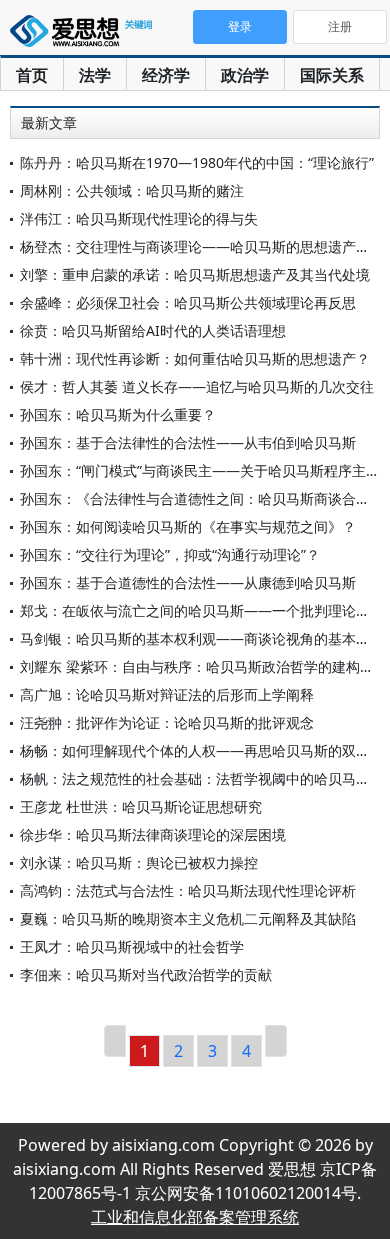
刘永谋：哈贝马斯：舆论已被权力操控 (139, 862)
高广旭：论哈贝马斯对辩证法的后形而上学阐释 (167, 694)
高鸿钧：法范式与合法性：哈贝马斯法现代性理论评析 (188, 890)
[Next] (276, 1041)
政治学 (245, 75)
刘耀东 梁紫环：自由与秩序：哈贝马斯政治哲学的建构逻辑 (204, 666)
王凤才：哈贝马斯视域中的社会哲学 (132, 946)
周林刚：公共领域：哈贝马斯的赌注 (132, 190)
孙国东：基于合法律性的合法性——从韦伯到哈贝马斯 (188, 442)
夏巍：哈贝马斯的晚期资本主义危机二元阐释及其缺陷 (188, 918)
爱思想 (85, 35)
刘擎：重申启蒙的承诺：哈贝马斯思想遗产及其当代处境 (195, 274)
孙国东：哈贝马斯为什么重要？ (118, 414)
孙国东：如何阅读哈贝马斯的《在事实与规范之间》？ (188, 526)
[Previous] (115, 1041)
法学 (95, 75)
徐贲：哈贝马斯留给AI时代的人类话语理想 (153, 330)
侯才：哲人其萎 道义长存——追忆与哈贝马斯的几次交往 (197, 386)
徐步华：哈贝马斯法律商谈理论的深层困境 (153, 834)
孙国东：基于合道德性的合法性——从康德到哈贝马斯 (188, 582)
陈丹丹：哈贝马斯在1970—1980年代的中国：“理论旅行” (197, 162)
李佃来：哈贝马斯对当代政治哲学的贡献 (146, 974)
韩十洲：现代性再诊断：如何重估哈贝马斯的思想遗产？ (195, 358)
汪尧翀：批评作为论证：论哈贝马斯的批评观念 (167, 722)
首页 (32, 75)
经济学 (166, 75)
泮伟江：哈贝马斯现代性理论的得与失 (139, 218)
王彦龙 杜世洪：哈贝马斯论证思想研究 (141, 806)
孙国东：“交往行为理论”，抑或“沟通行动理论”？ (170, 554)
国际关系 (332, 75)
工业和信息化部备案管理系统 (195, 1217)
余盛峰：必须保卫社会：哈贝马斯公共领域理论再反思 (188, 302)
